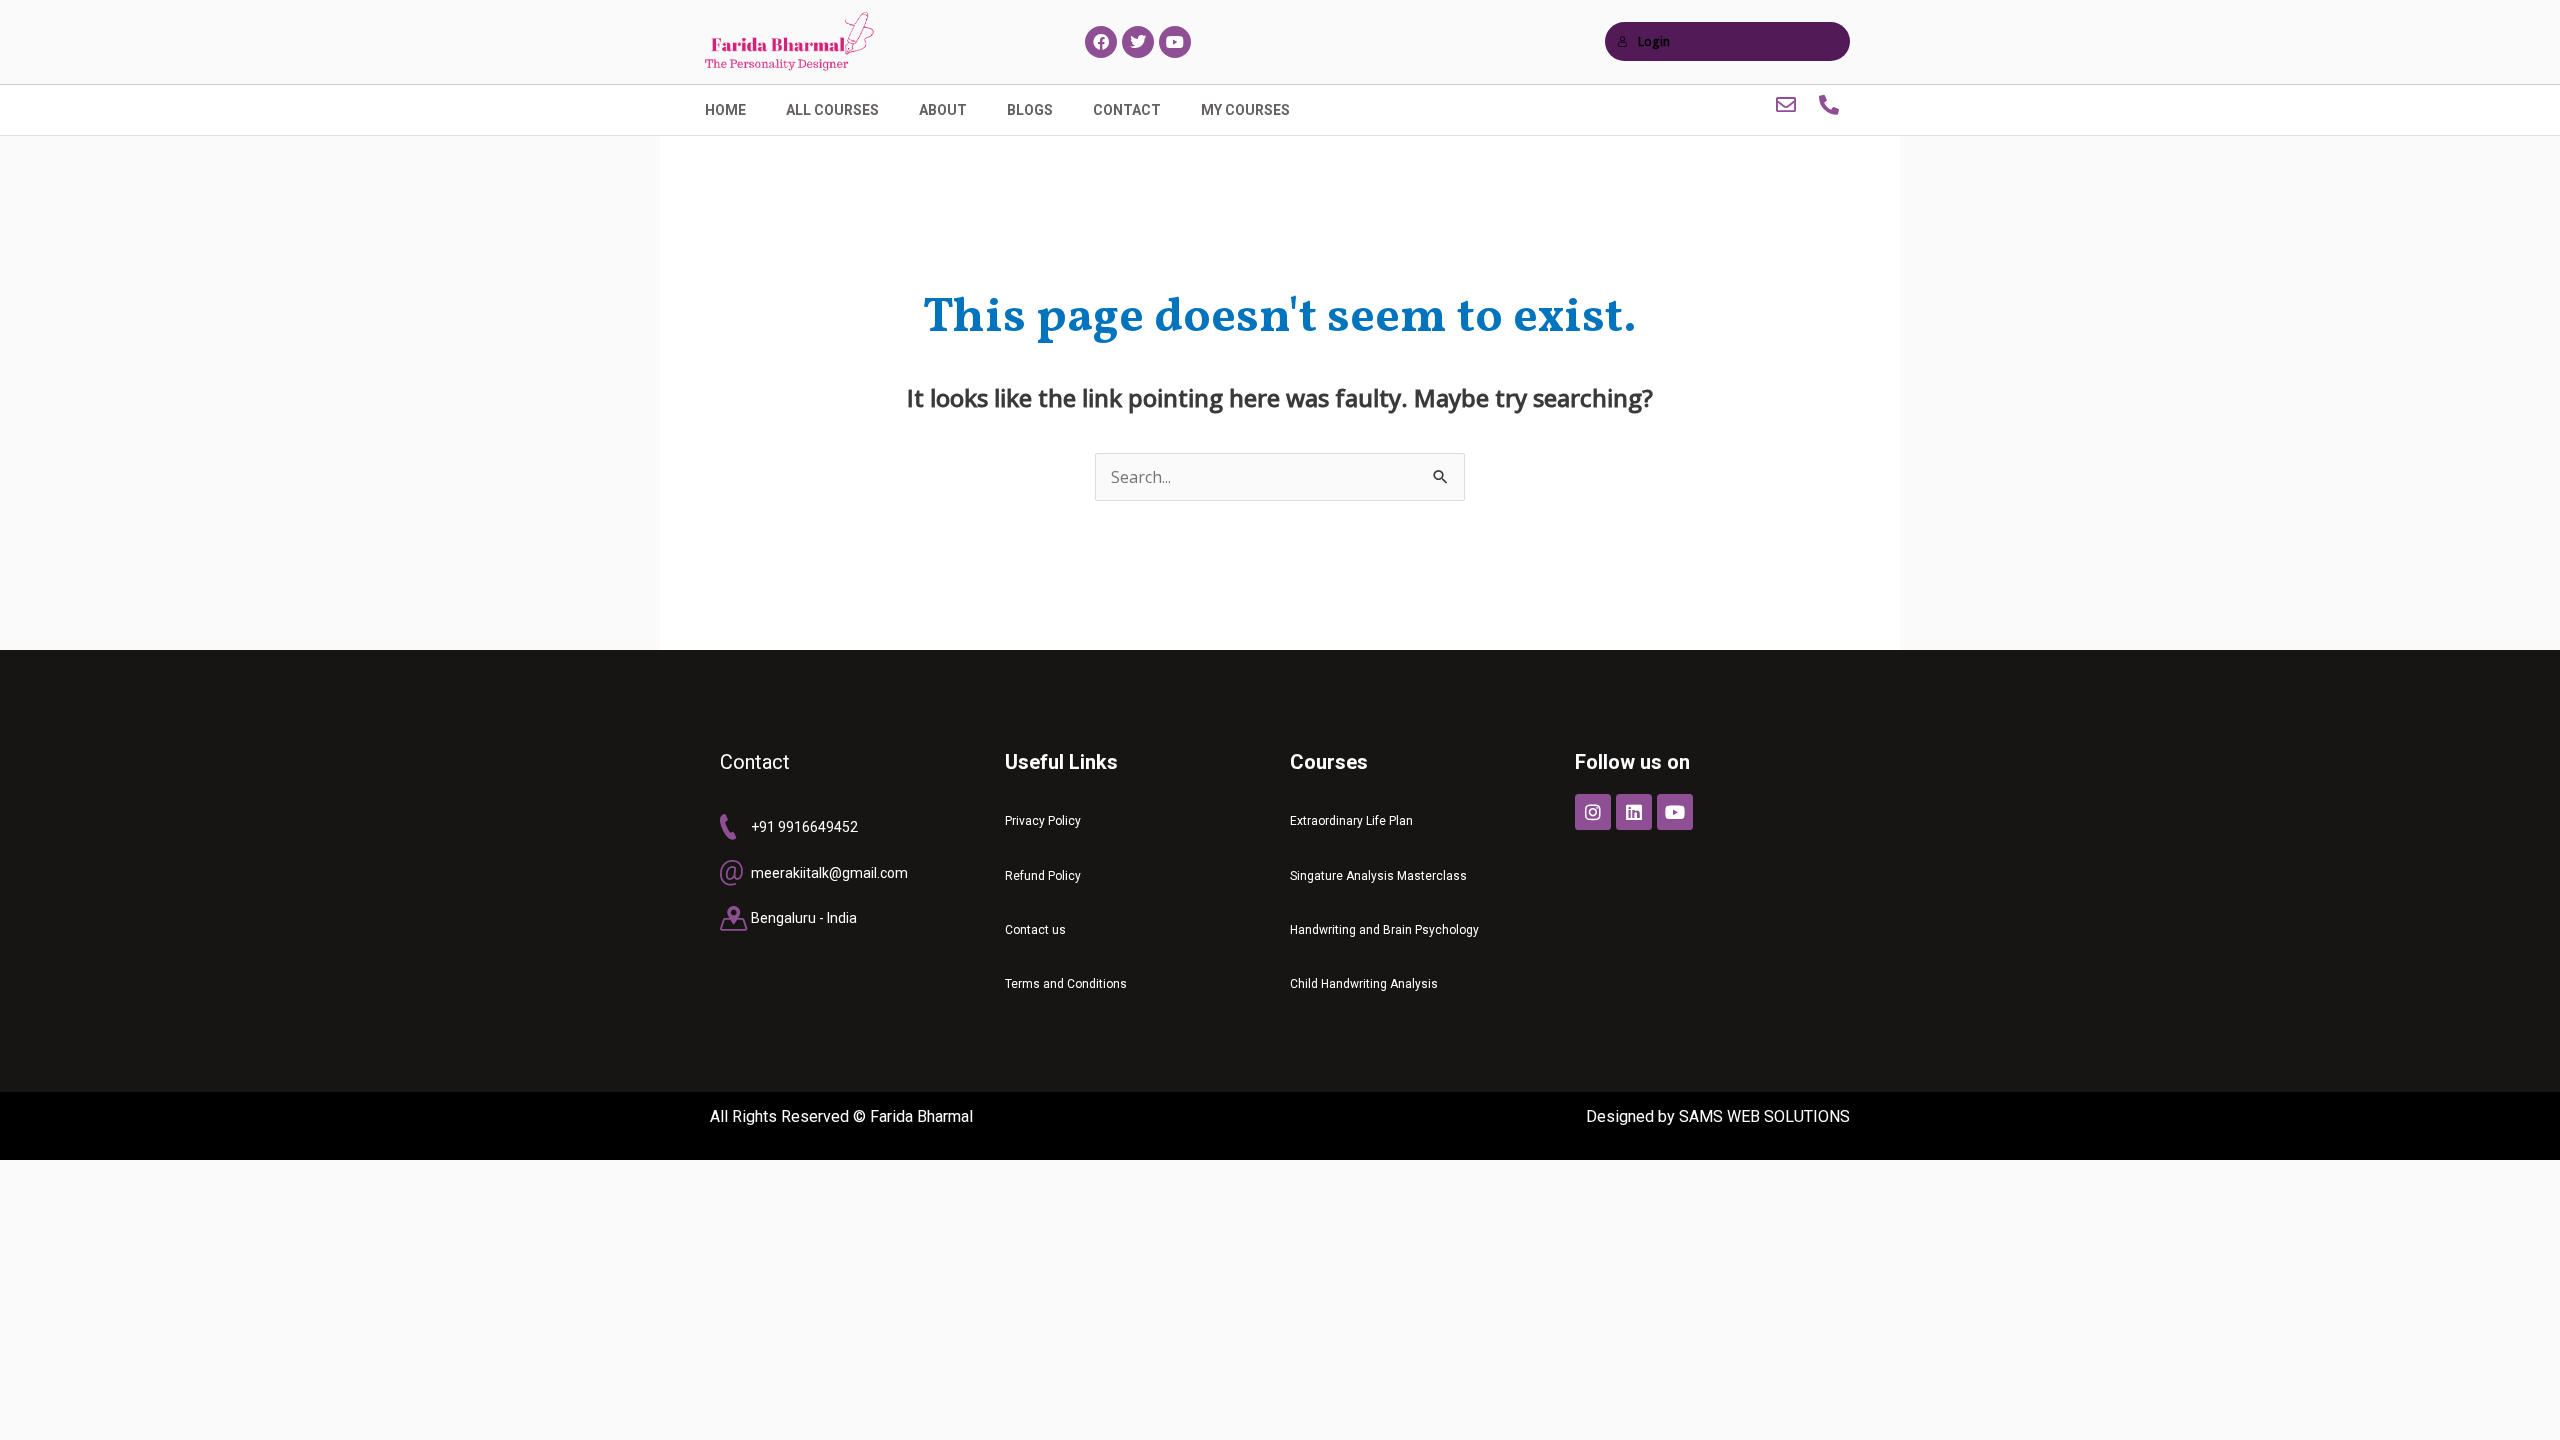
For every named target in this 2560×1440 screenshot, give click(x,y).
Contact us (1035, 930)
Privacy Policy (1043, 821)
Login (1654, 41)
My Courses (1245, 110)
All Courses (832, 110)
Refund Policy (1043, 876)
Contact (1127, 110)
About (943, 110)
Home (725, 110)
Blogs (1030, 110)
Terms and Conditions (1066, 984)
